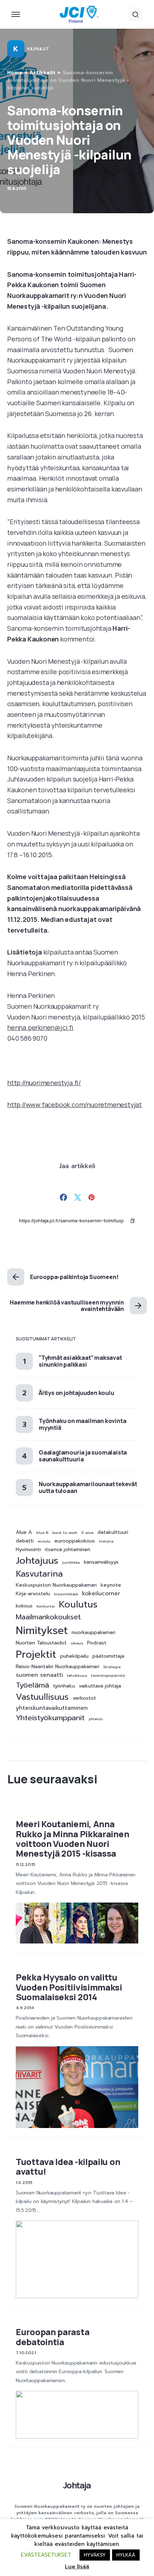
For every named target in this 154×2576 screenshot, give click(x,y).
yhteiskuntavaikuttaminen (52, 1708)
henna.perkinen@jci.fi (40, 1027)
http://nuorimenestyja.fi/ (44, 1083)
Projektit (36, 1655)
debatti (25, 1541)
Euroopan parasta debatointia (52, 2337)
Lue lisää (77, 2567)
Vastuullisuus (42, 1697)
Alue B (42, 1532)
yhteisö (95, 1719)
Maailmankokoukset (48, 1617)
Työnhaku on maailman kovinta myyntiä (82, 1424)
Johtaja (77, 2485)
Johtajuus (37, 1561)
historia (106, 1541)
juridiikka (71, 1562)
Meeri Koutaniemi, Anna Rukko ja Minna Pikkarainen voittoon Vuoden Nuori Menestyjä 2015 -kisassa (72, 1838)
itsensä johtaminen (68, 1550)
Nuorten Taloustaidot (41, 1643)
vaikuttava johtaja (100, 1686)
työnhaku (64, 1686)
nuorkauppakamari (93, 1633)
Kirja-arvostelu (33, 1594)
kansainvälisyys (101, 1562)
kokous (24, 1606)
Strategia (112, 1667)
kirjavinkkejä (66, 1594)
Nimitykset (42, 1630)
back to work (65, 1532)
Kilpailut (38, 49)
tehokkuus (77, 1675)
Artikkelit (43, 73)
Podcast (97, 1643)
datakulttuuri (113, 1532)
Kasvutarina (39, 1574)
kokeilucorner (101, 1594)
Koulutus (78, 1605)
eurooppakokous (75, 1541)
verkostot (84, 1698)
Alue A (24, 1532)
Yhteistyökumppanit (50, 1718)
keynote (111, 1585)
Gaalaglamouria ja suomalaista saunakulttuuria (83, 1456)
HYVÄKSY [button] (95, 2555)
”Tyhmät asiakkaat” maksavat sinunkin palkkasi (80, 1361)
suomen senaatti (39, 1675)
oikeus (77, 1643)
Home (15, 73)
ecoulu (44, 1541)
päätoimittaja (108, 1656)
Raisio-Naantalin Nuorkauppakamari (57, 1667)
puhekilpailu (74, 1656)
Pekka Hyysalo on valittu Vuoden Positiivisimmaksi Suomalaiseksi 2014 (69, 1987)
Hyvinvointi (28, 1550)
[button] (16, 14)
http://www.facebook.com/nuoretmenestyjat (74, 1105)
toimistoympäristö (108, 1675)
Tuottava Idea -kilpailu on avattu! (68, 2166)
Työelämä (32, 1685)
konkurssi (46, 1606)
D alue (87, 1532)
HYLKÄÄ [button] (126, 2555)
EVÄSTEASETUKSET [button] (46, 2555)
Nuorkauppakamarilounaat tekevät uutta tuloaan (88, 1487)
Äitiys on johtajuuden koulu (76, 1393)
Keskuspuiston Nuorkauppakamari (56, 1585)
